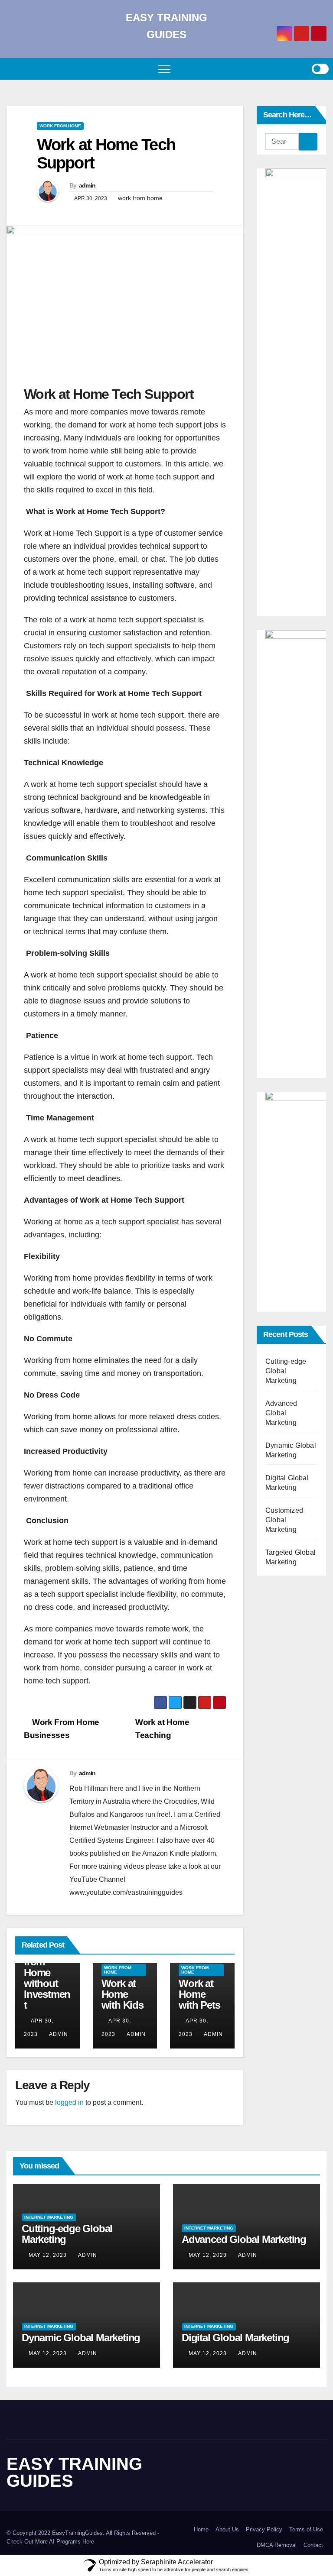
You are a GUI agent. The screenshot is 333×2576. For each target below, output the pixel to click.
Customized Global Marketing (284, 1520)
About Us (227, 2529)
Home (201, 2529)
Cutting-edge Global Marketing (286, 1371)
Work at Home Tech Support (106, 154)
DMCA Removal (277, 2545)
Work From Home (60, 126)
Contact (313, 2545)
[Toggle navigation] (164, 69)
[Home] (13, 69)
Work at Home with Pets (199, 1994)
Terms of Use (306, 2529)
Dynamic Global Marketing (81, 2338)
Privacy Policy (264, 2529)
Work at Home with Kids (122, 1994)
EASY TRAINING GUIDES (74, 2472)
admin (87, 185)
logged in (69, 2102)
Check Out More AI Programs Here (50, 2542)
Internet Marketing (49, 2217)
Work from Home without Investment (47, 1978)
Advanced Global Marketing (281, 1413)
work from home (140, 198)
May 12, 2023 (48, 2255)
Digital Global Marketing (235, 2338)
